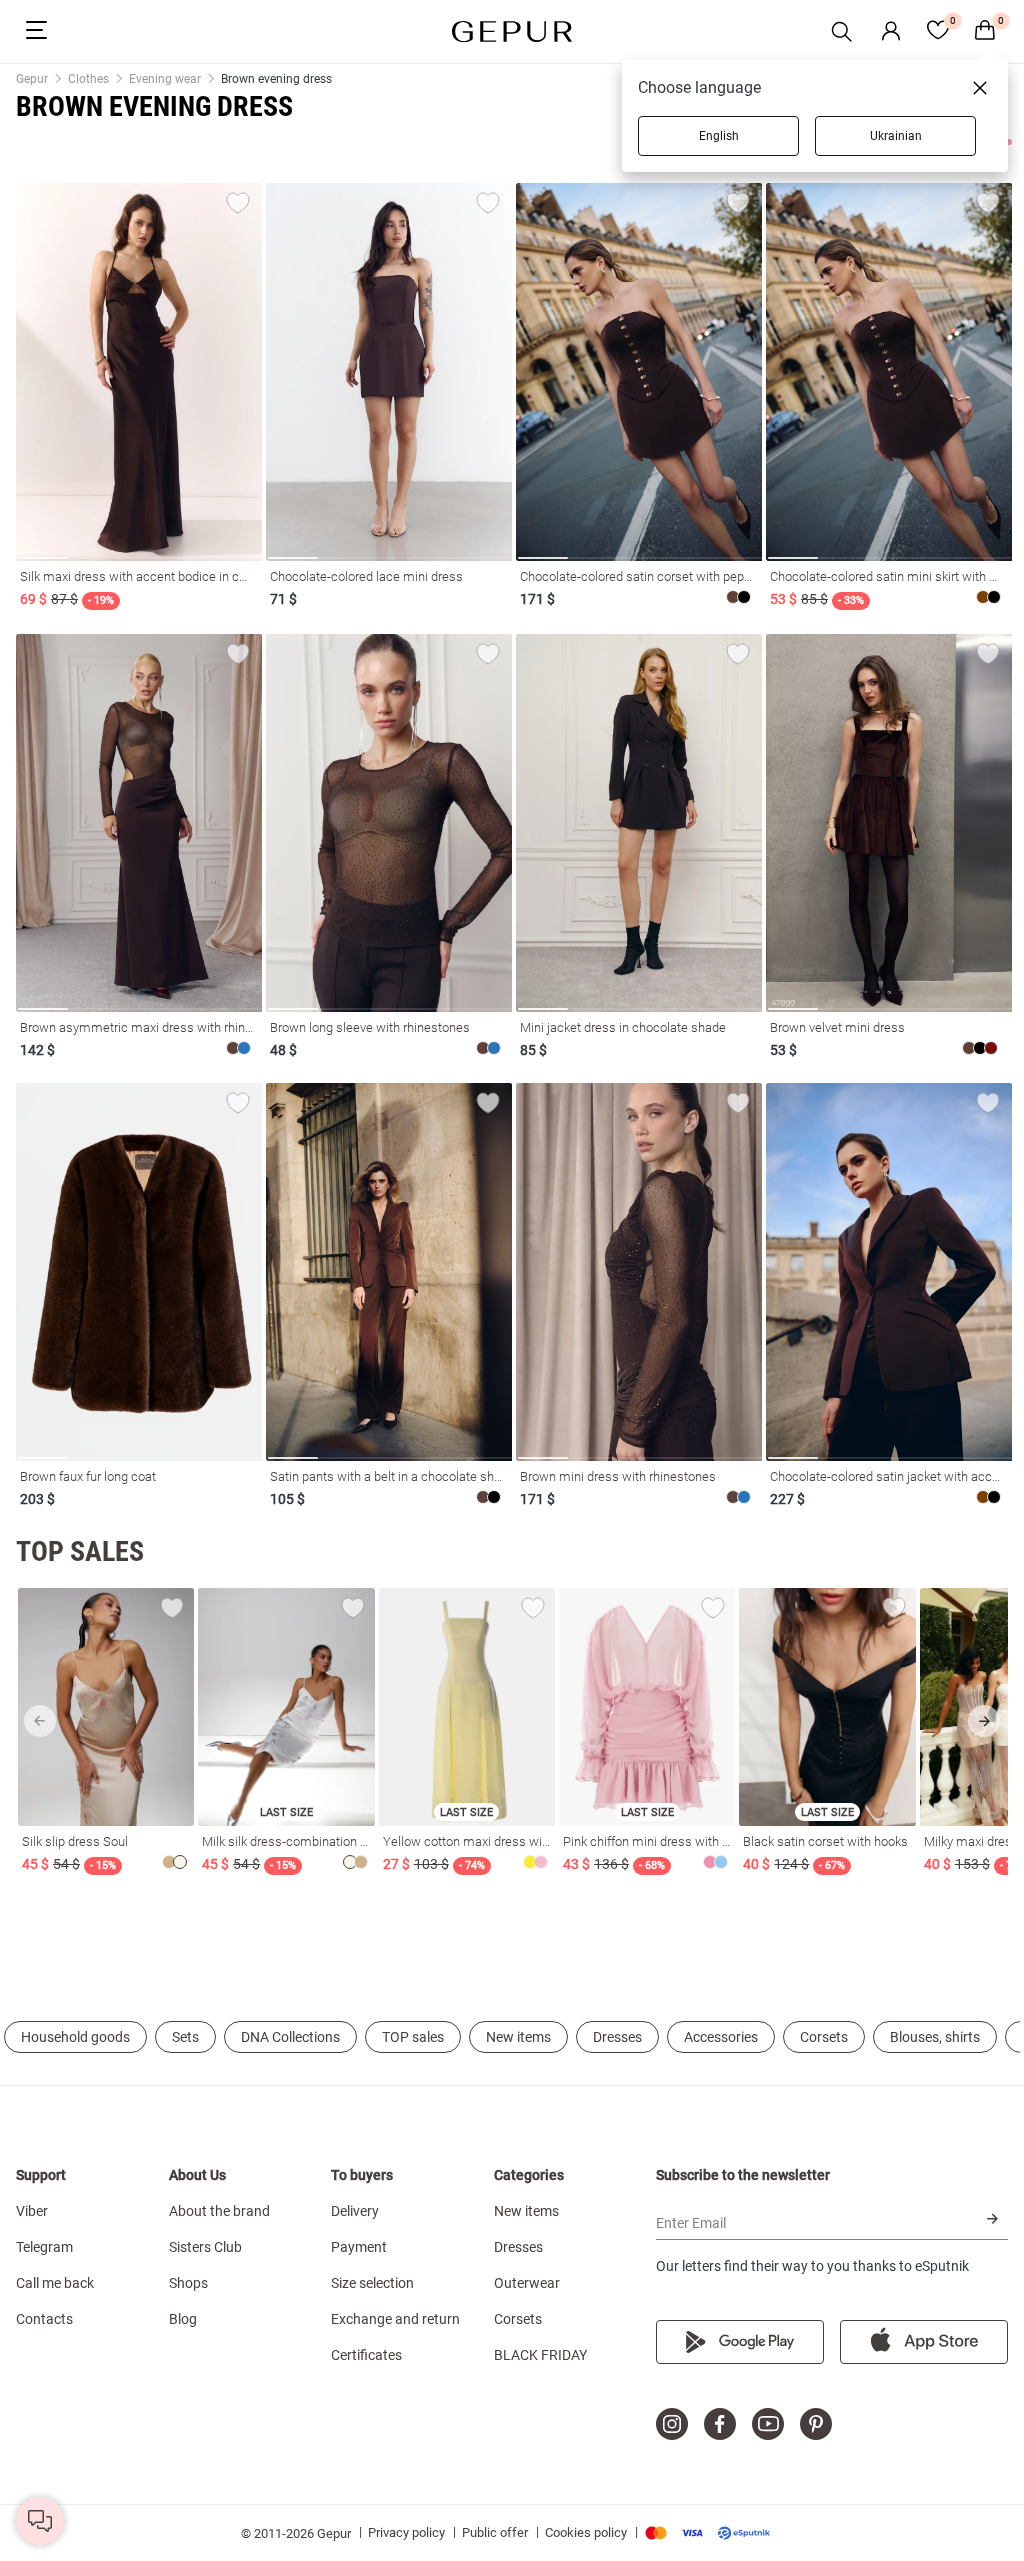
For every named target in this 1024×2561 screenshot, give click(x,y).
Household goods (75, 2037)
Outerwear (527, 2283)
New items (518, 2037)
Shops (188, 2283)
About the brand (219, 2211)
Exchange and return (395, 2319)
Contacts (44, 2319)
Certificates (366, 2355)
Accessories (721, 2037)
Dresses (617, 2037)
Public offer (495, 2532)
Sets (185, 2037)
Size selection (372, 2283)
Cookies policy (586, 2532)
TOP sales (413, 2037)
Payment (359, 2247)
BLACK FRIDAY (540, 2355)
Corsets (824, 2037)
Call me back (55, 2283)
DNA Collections (290, 2037)
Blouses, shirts (935, 2037)
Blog (183, 2319)
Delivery (355, 2211)
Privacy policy (406, 2532)
